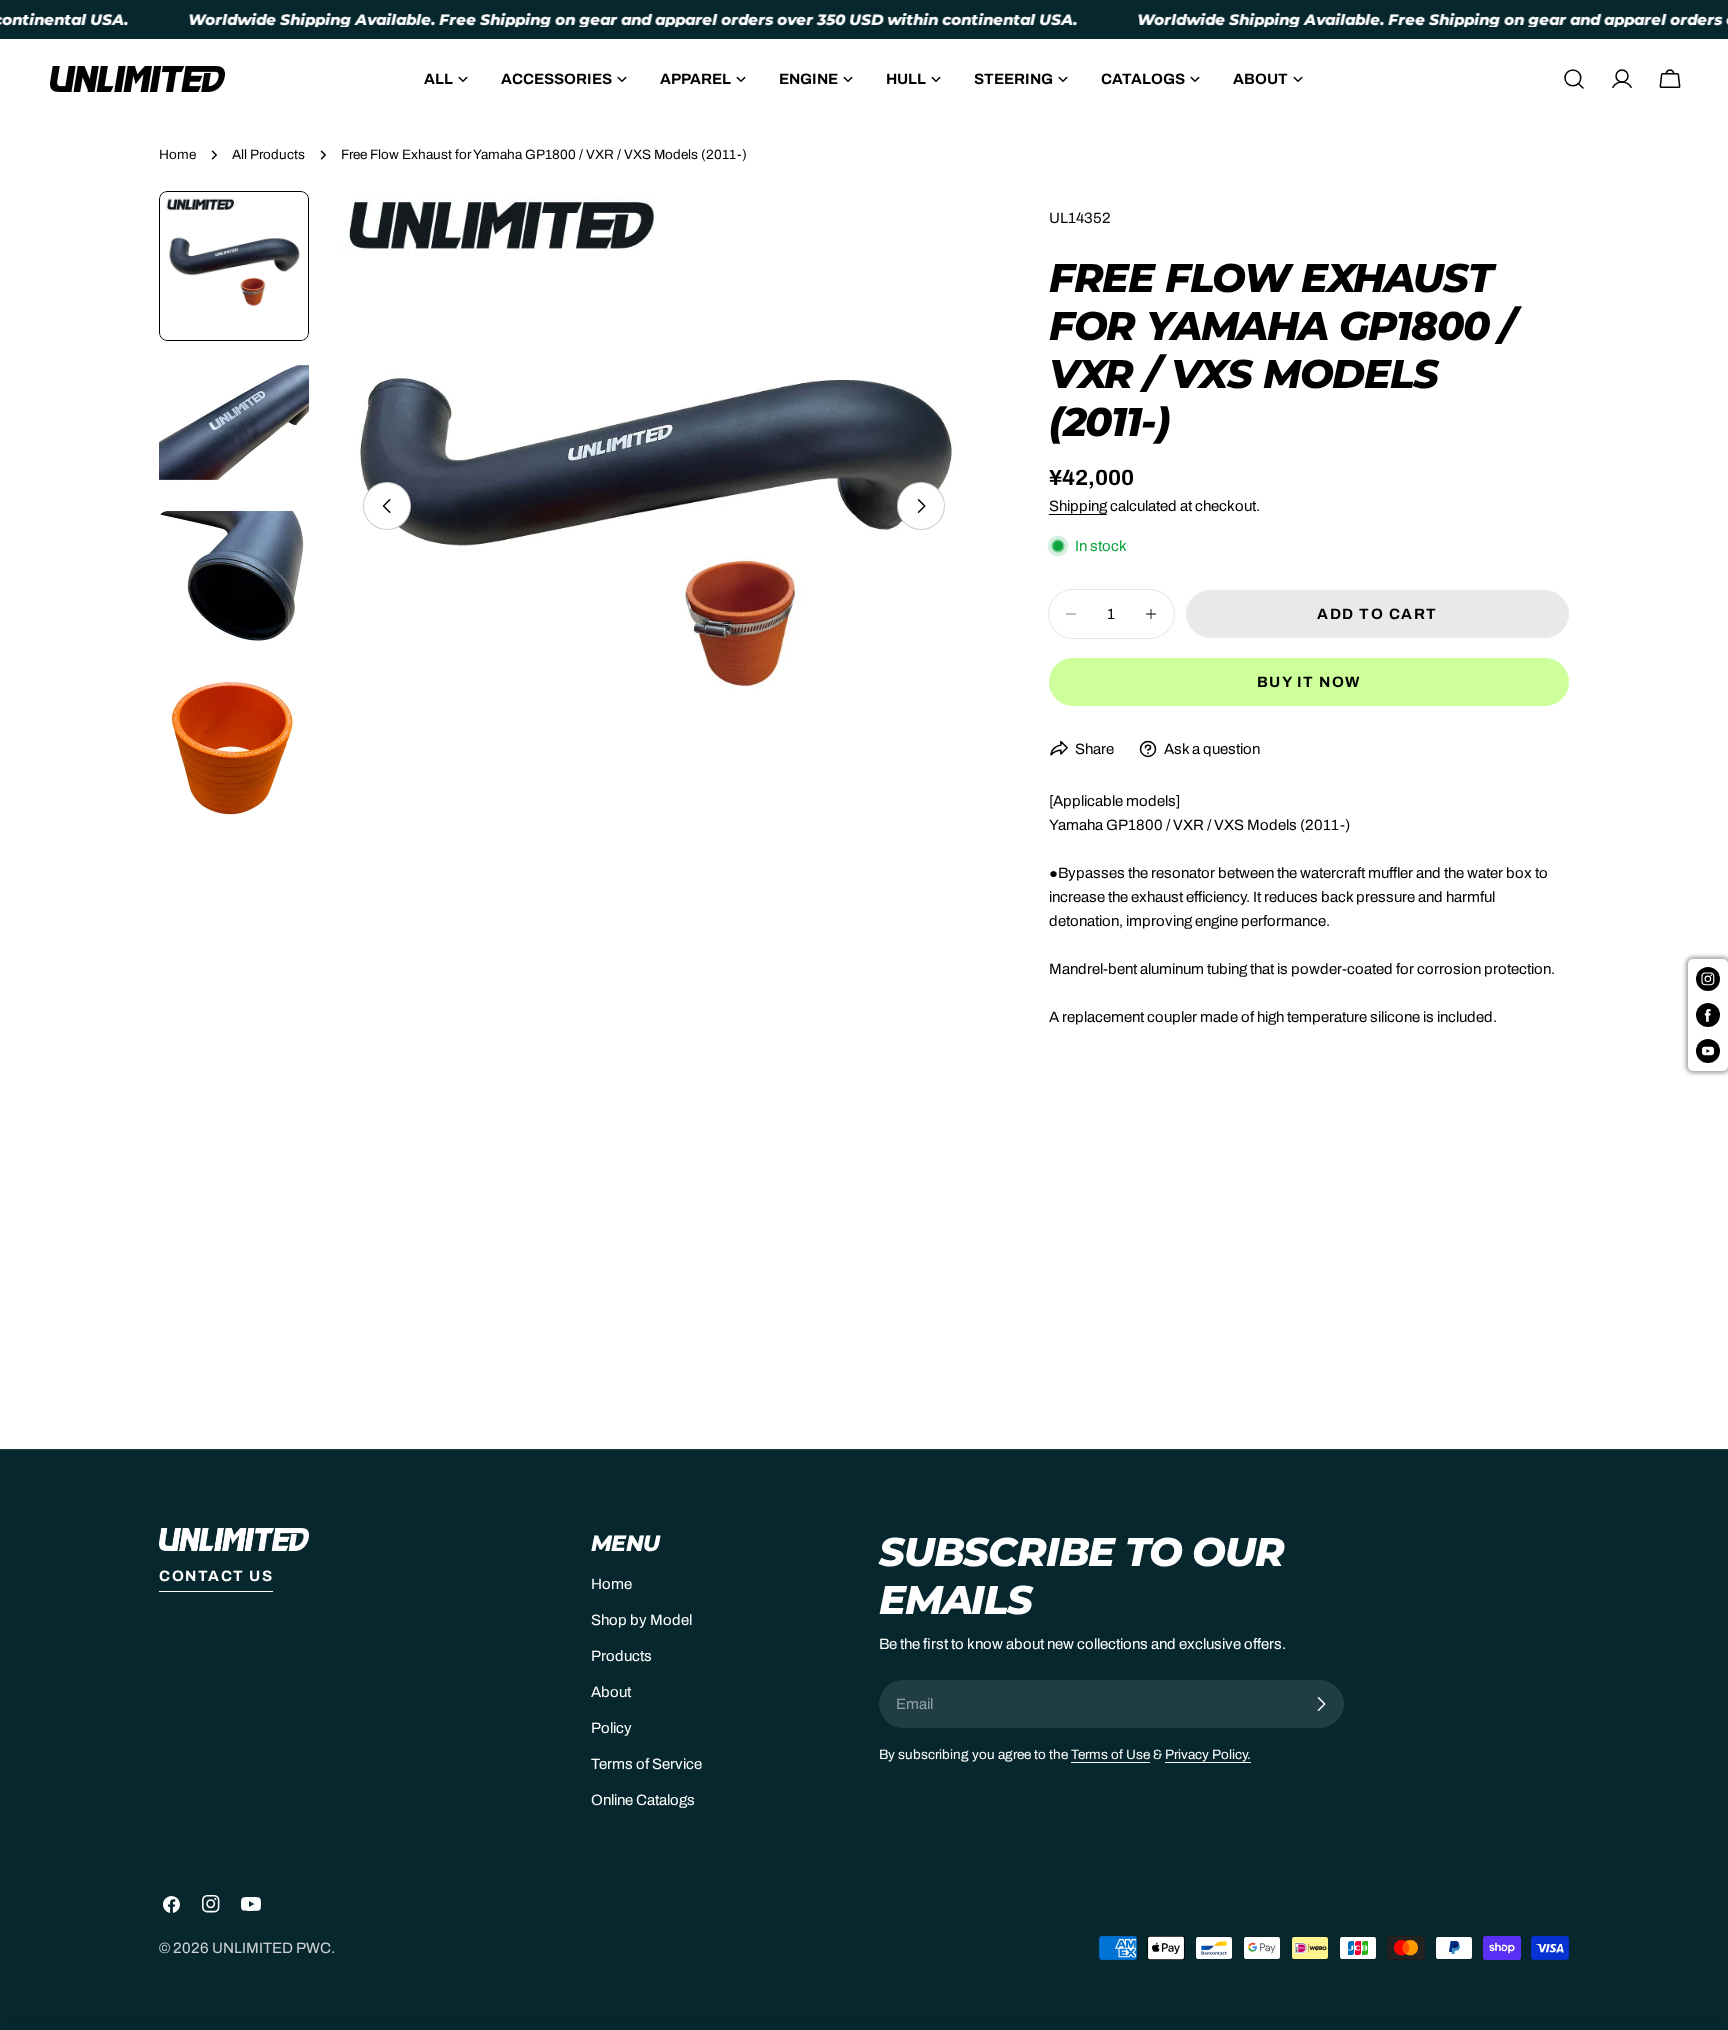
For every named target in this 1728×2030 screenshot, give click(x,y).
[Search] (1574, 79)
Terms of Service (646, 1764)
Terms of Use (1110, 1754)
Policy (611, 1728)
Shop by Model (641, 1620)
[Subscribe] (1321, 1704)
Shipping (1078, 506)
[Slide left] (387, 506)
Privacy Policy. (1208, 1754)
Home (177, 154)
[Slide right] (921, 506)
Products (621, 1656)
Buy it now (1309, 682)
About (611, 1692)
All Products (268, 154)
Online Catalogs (643, 1800)
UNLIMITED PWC (271, 1948)
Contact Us (216, 1576)
